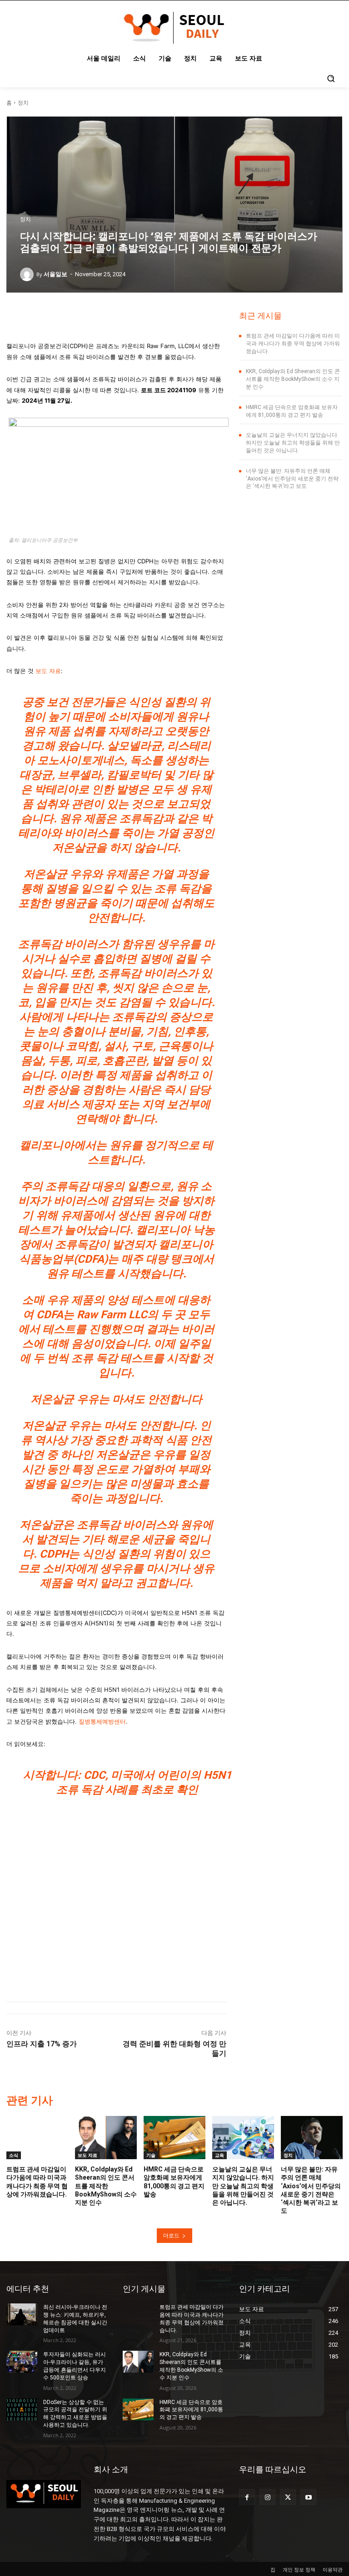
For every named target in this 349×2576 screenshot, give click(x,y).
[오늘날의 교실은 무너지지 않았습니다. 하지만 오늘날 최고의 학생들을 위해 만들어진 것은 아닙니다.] (243, 2138)
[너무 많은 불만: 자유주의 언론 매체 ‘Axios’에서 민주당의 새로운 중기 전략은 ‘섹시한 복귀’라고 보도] (312, 2138)
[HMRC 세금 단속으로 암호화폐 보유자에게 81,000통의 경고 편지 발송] (174, 2138)
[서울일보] (28, 274)
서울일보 (55, 274)
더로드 (171, 2235)
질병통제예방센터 (102, 1721)
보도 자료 (48, 671)
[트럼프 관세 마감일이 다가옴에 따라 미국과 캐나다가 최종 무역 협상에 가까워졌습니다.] (37, 2138)
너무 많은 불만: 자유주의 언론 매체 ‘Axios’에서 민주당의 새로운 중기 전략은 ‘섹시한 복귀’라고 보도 (292, 479)
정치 (23, 103)
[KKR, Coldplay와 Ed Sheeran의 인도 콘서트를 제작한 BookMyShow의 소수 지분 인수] (106, 2138)
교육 (219, 2155)
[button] (331, 78)
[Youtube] (308, 2497)
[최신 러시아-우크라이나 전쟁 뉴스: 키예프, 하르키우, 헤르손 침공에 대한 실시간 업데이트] (22, 2314)
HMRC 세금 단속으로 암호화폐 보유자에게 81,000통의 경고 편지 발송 (191, 2410)
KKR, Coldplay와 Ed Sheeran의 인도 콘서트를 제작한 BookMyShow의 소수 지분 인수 (293, 379)
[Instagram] (267, 2497)
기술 (151, 2155)
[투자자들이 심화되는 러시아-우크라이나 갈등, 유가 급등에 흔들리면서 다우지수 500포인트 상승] (22, 2362)
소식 (14, 2155)
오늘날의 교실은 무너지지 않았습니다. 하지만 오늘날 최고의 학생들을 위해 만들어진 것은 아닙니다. (293, 443)
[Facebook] (247, 2497)
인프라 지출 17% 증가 (42, 2044)
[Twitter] (288, 2497)
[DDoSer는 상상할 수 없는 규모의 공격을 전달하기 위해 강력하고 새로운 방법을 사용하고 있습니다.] (22, 2409)
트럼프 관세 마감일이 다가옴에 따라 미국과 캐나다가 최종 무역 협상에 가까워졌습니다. (293, 344)
